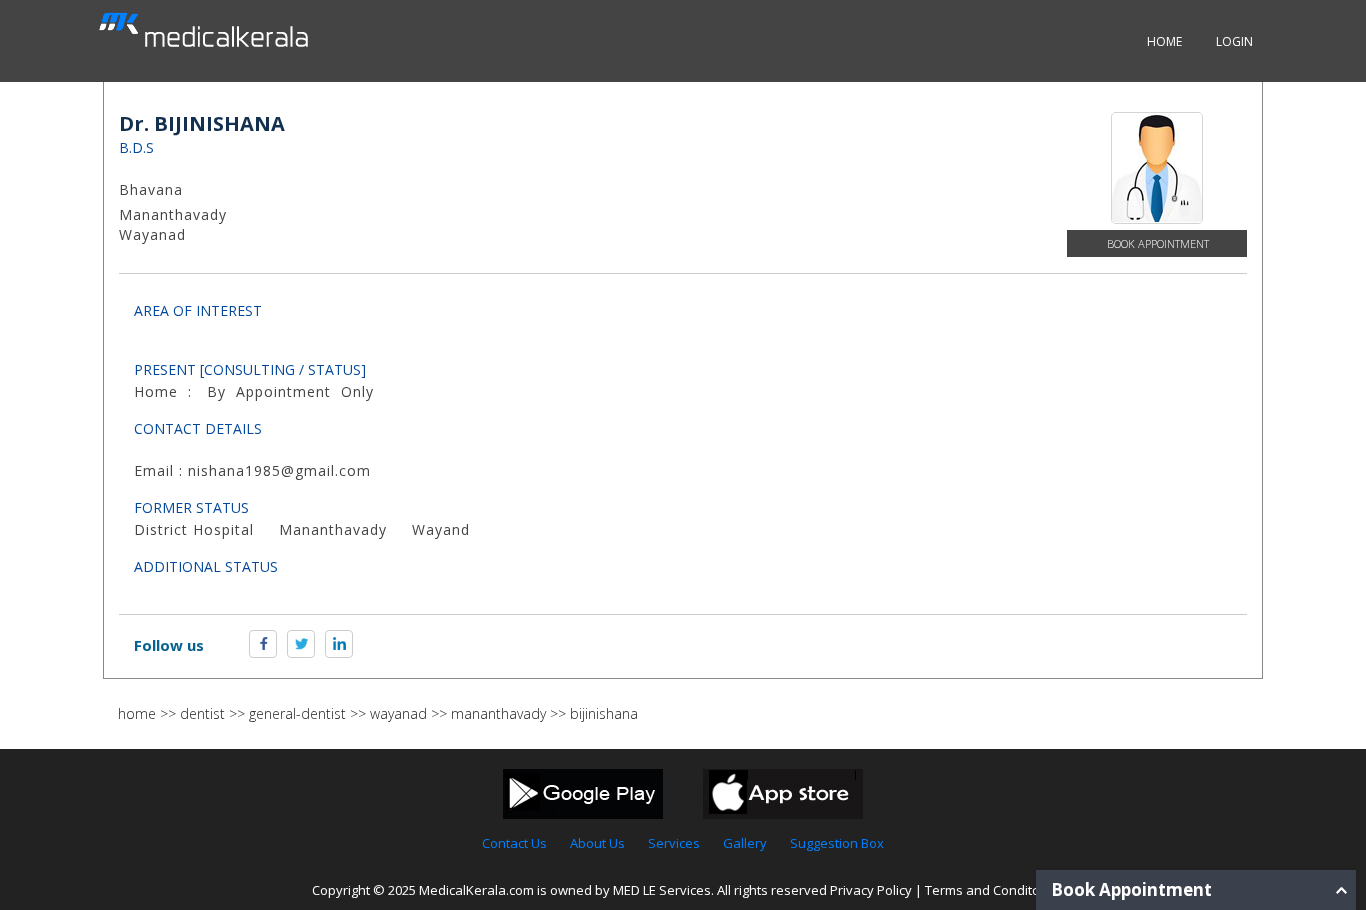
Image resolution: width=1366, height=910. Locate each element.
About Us (597, 843)
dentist (202, 713)
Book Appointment (1158, 243)
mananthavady (498, 713)
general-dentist (297, 713)
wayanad (398, 713)
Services (674, 843)
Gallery (745, 843)
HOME (1164, 41)
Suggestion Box (837, 843)
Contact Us (514, 843)
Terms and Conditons (990, 890)
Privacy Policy (871, 890)
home (137, 713)
